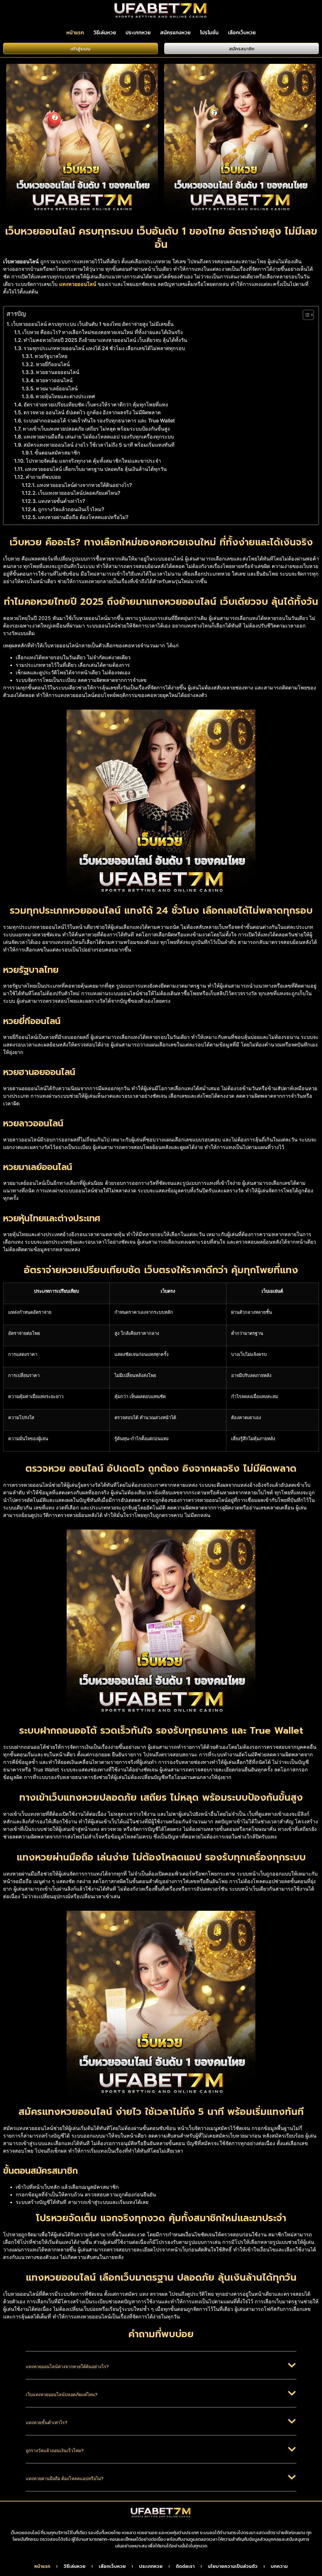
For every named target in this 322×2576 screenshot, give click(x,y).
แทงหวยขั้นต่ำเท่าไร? (61, 501)
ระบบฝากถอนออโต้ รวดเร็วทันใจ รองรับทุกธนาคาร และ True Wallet (99, 421)
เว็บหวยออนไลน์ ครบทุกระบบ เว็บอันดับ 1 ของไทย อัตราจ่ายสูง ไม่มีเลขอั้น (92, 324)
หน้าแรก (75, 32)
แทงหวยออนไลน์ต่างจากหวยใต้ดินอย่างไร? (84, 485)
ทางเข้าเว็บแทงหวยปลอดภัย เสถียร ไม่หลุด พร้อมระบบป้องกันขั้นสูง (96, 429)
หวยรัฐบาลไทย (51, 356)
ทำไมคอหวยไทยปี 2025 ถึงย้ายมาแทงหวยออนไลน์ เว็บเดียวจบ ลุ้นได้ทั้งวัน (105, 340)
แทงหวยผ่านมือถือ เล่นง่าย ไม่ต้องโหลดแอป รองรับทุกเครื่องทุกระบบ (99, 437)
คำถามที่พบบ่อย (43, 477)
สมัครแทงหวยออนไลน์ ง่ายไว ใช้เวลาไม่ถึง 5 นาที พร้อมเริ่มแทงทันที (99, 445)
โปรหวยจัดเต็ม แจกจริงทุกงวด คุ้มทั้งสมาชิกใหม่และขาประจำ (93, 461)
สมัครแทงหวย (175, 32)
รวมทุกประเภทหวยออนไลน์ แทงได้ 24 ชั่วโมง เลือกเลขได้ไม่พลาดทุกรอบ (104, 348)
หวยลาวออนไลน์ (54, 380)
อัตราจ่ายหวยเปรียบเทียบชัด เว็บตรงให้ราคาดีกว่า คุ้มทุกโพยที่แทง (96, 404)
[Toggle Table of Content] (305, 315)
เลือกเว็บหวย (242, 32)
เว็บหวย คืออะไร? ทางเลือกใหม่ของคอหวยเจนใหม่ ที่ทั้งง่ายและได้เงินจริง (103, 332)
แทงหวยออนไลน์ (78, 284)
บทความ (279, 2567)
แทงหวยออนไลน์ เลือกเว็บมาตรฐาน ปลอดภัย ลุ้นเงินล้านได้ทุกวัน (96, 469)
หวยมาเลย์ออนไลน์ (57, 388)
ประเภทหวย (138, 32)
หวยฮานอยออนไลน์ (58, 372)
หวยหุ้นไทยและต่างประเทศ (65, 396)
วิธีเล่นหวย (105, 32)
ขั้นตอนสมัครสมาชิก (57, 453)
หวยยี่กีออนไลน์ (53, 364)
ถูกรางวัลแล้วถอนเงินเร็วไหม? (71, 509)
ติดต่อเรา (185, 2567)
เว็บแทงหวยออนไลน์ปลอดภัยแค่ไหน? (79, 493)
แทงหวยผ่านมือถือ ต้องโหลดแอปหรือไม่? (83, 517)
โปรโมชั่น (209, 32)
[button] (161, 2370)
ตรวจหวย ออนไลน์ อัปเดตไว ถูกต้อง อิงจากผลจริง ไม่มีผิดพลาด (92, 412)
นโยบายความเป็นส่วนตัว (233, 2567)
